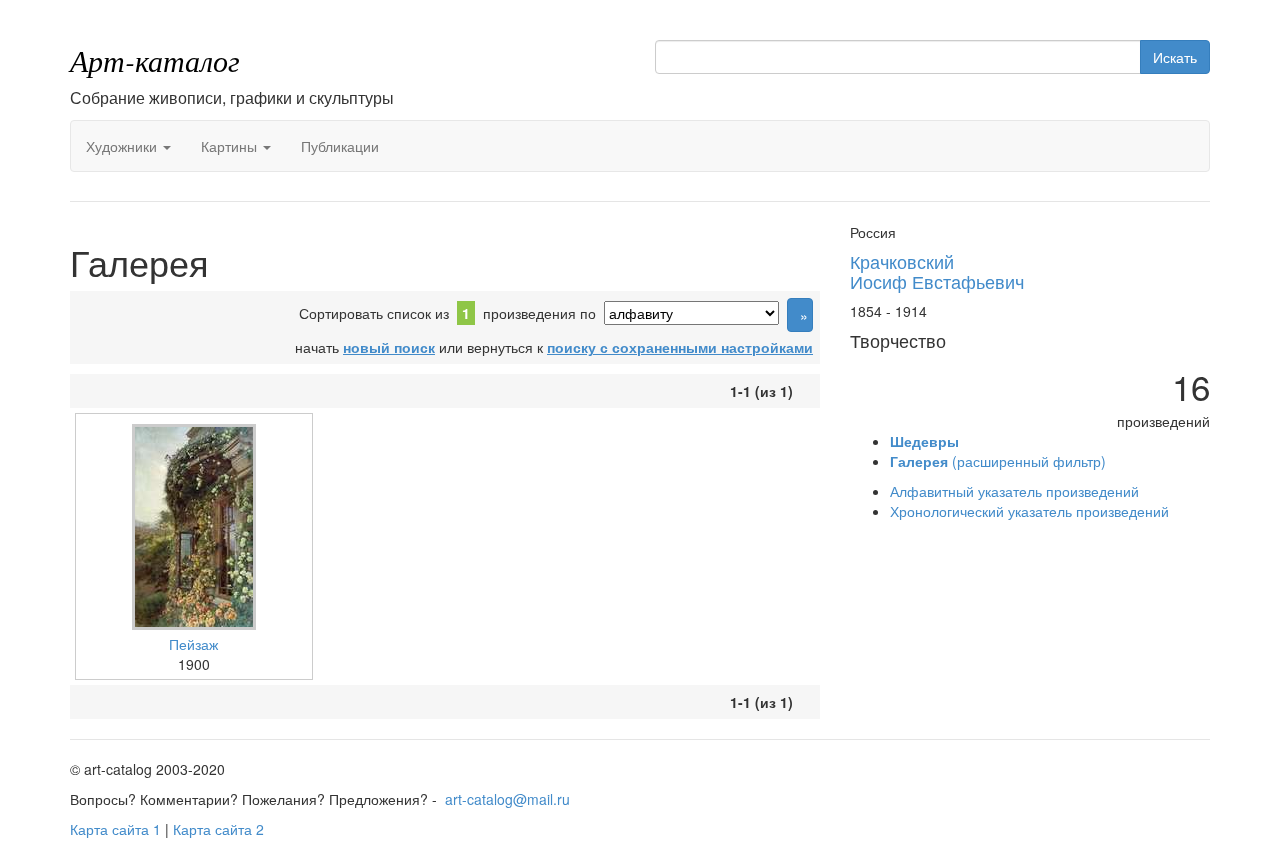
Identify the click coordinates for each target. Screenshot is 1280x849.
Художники (123, 146)
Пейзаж (193, 644)
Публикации (340, 146)
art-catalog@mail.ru (507, 799)
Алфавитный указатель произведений (1014, 491)
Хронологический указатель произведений (1029, 511)
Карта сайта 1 (115, 829)
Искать (1175, 57)
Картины (231, 146)
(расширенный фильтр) (998, 461)
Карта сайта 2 (218, 829)
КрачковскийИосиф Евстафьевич (937, 271)
